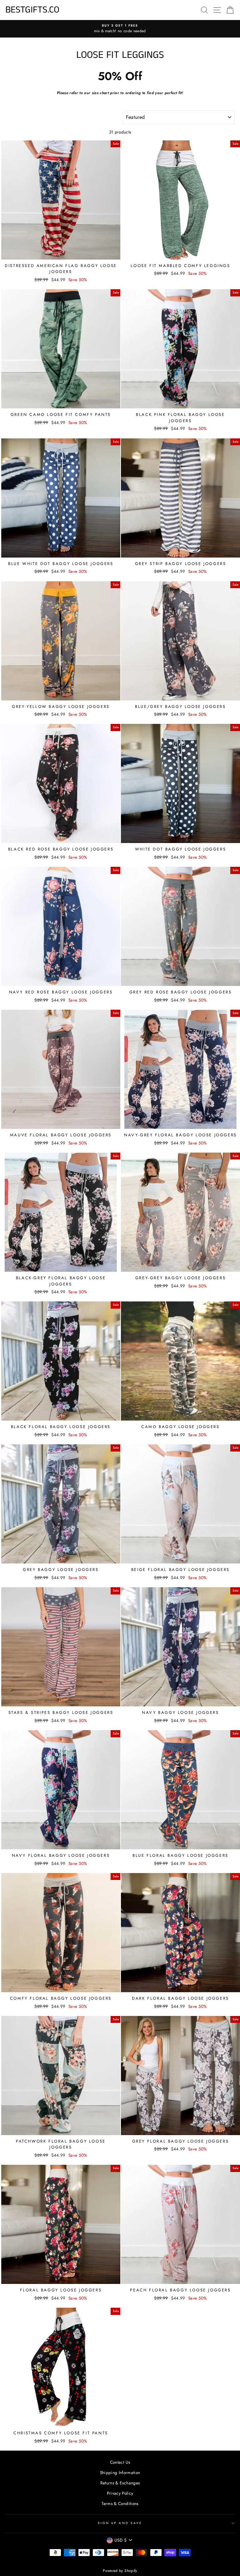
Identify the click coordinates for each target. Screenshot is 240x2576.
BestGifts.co (32, 10)
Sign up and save (120, 2523)
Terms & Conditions (120, 2503)
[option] (120, 29)
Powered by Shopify (120, 2571)
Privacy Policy (120, 2493)
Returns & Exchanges (120, 2483)
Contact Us (120, 2462)
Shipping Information (120, 2472)
